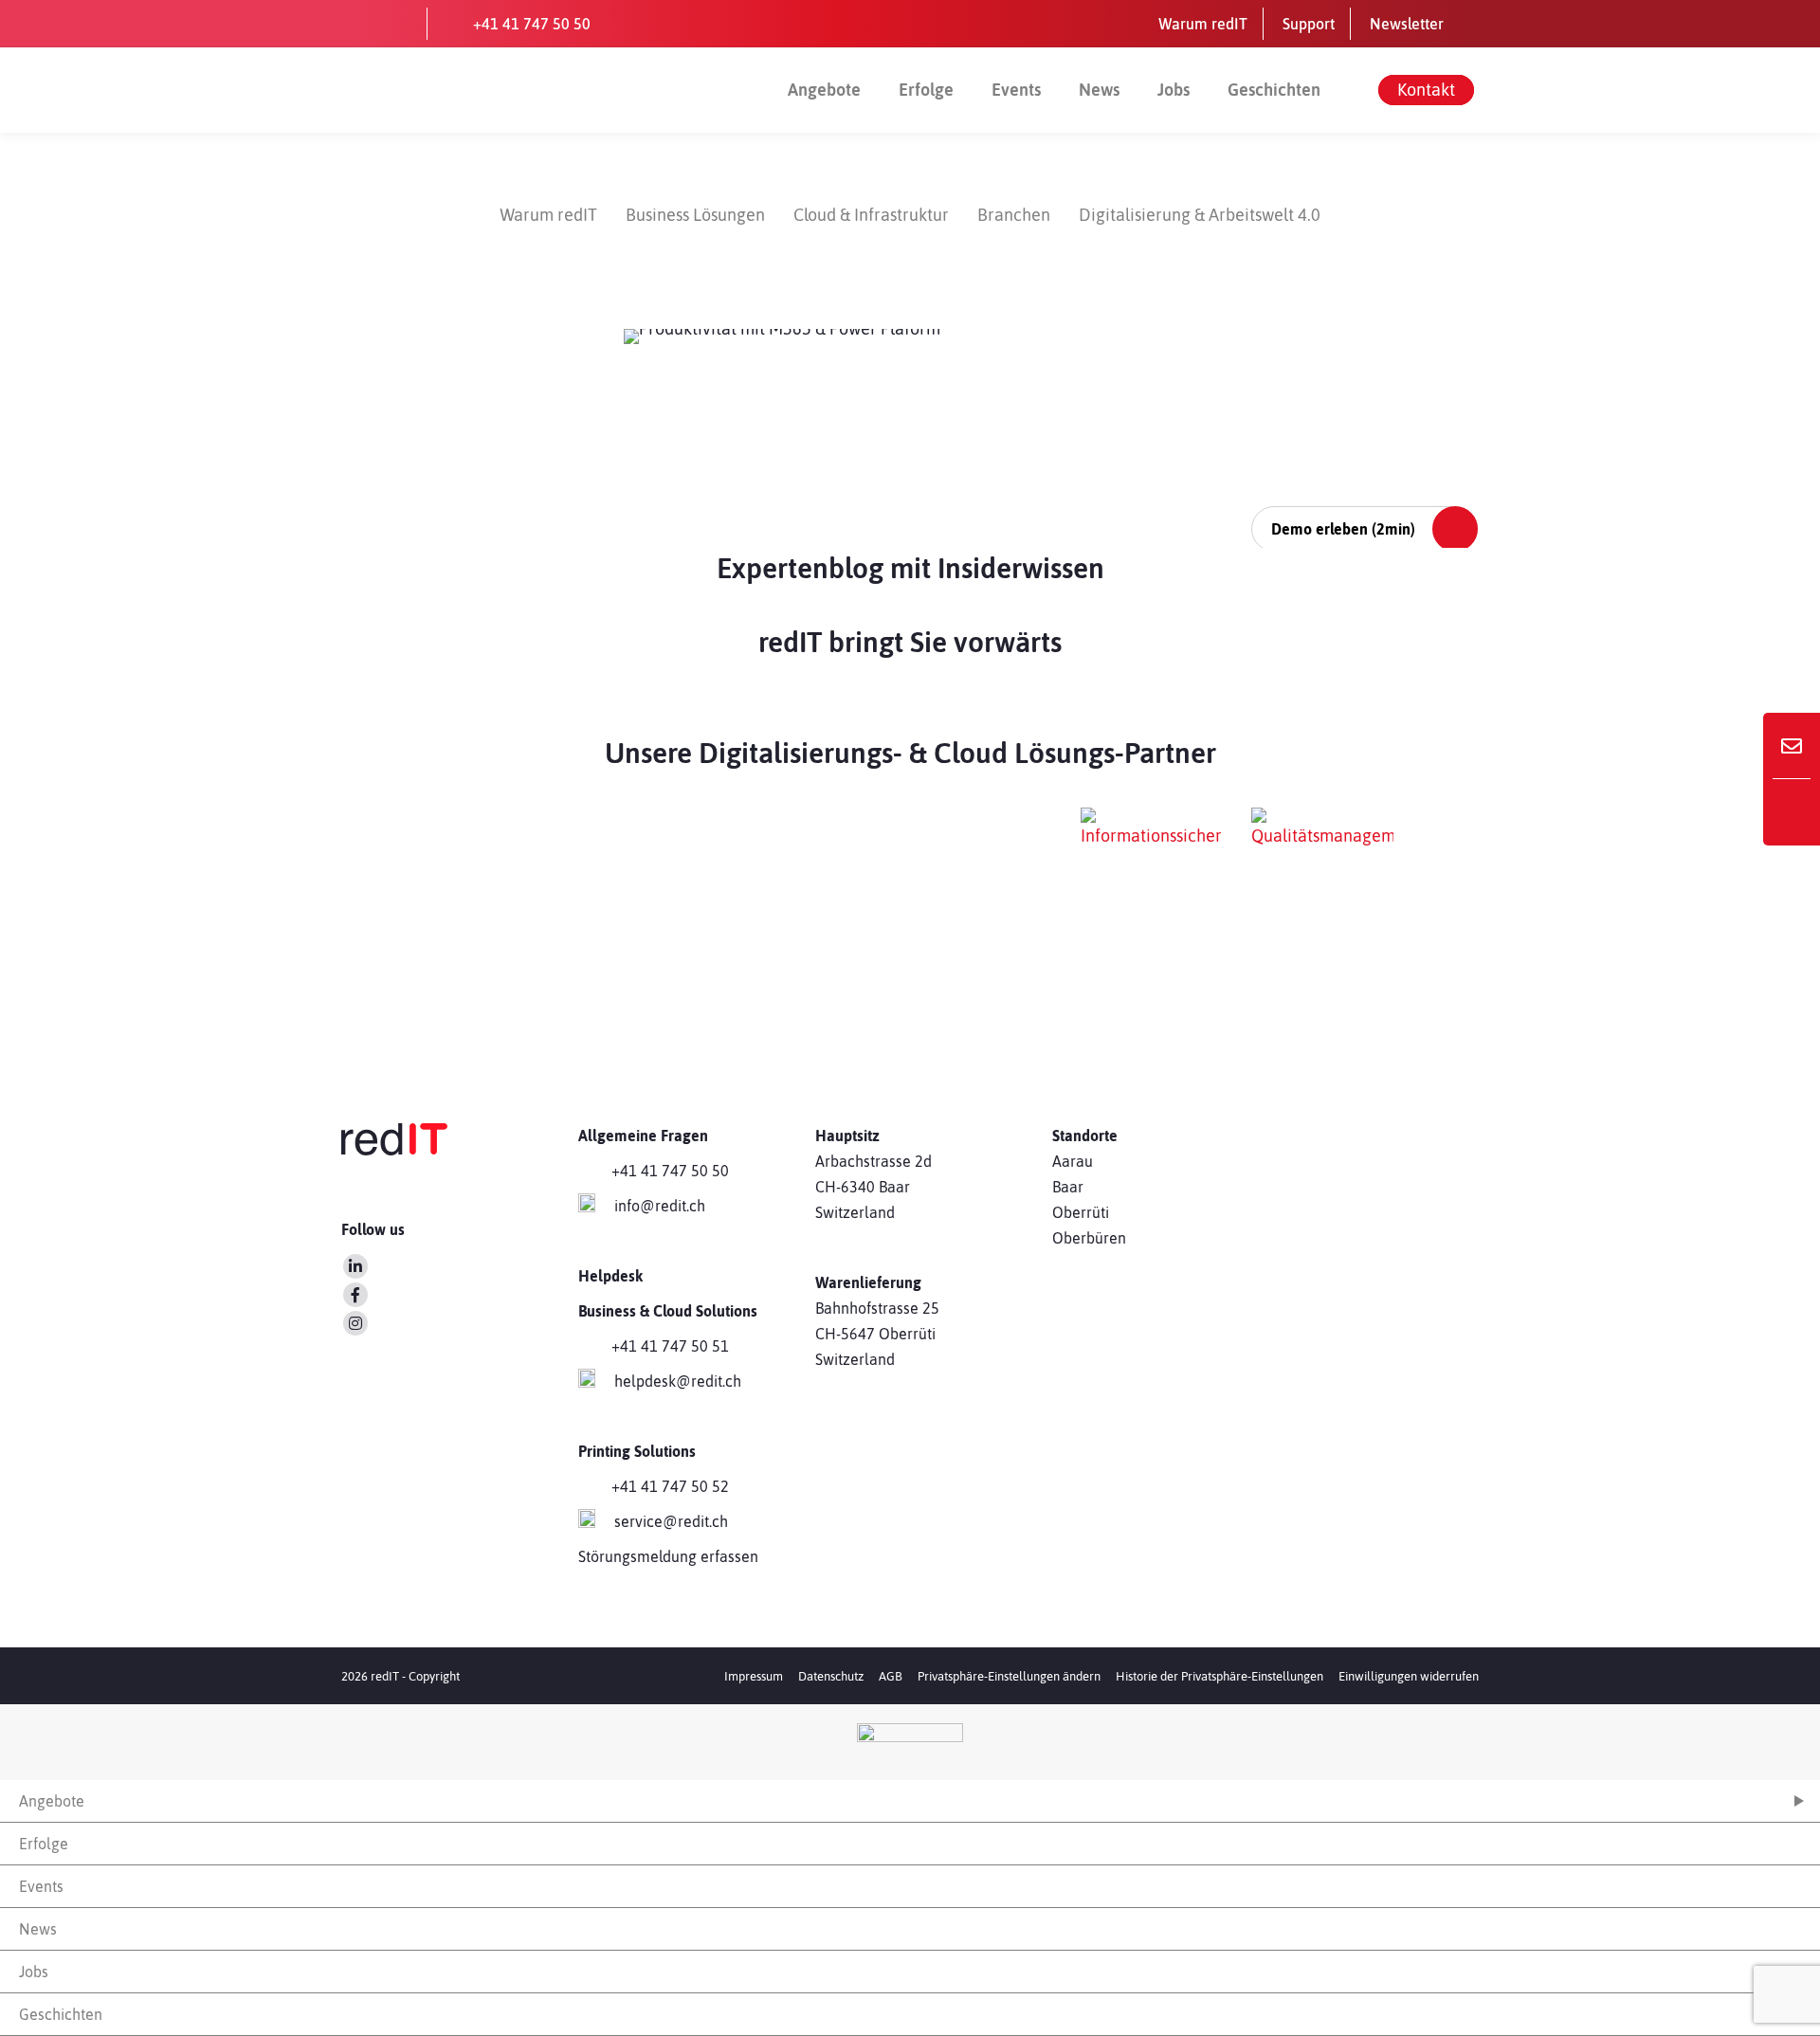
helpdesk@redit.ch (678, 1381)
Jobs (1174, 90)
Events (1016, 90)
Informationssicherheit (1137, 963)
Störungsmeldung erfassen (668, 1556)
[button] (1009, 1676)
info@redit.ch (660, 1206)
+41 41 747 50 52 (670, 1486)
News (1099, 90)
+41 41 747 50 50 (670, 1171)
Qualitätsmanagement (1336, 963)
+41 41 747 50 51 (670, 1346)
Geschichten (1274, 90)
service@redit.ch (671, 1521)
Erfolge (926, 90)
